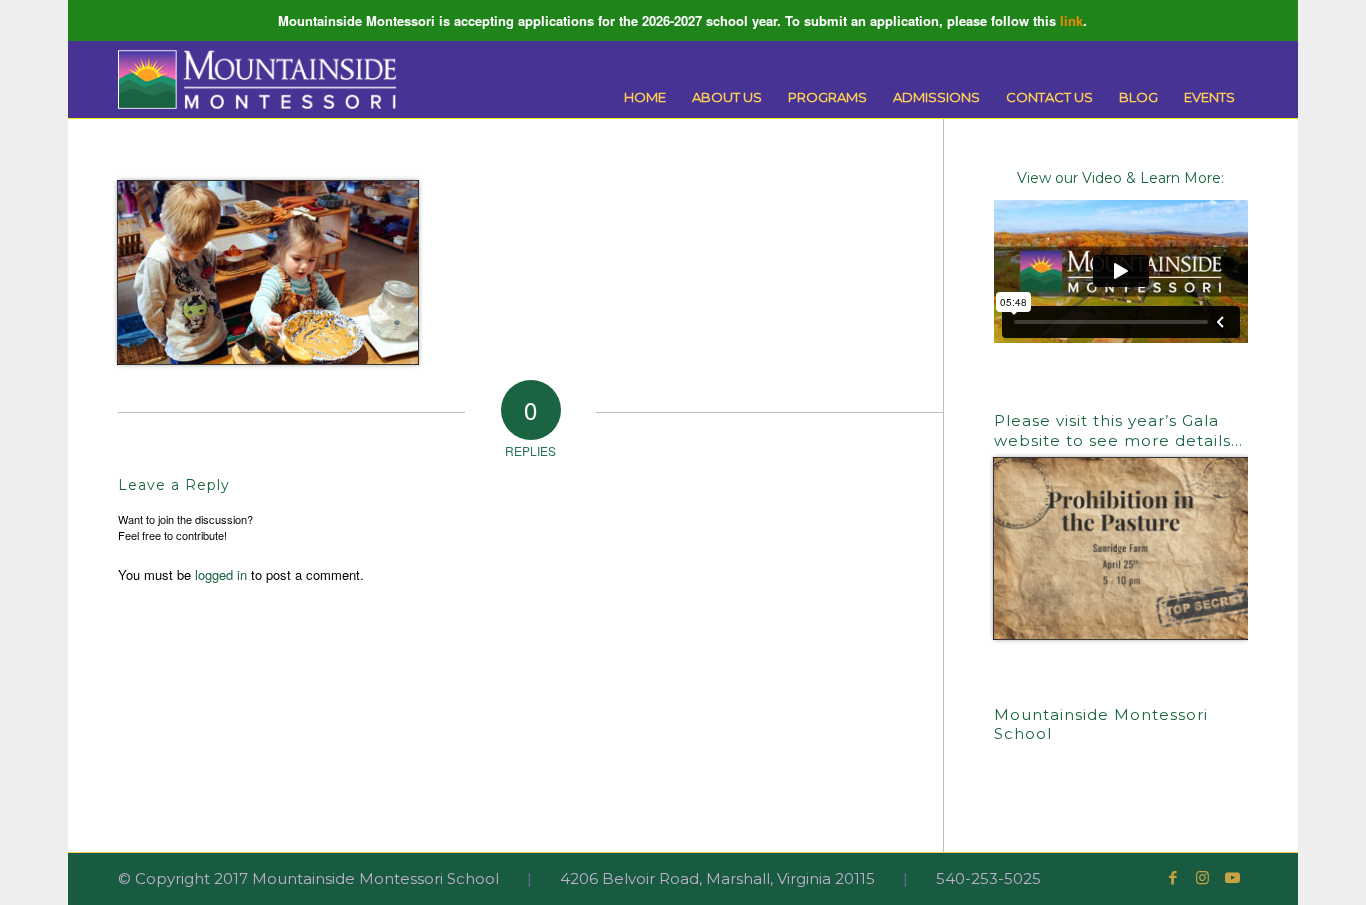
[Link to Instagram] (1203, 878)
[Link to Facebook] (1173, 878)
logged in (221, 574)
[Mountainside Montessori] (257, 79)
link (1071, 20)
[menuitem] (645, 97)
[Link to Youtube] (1233, 878)
